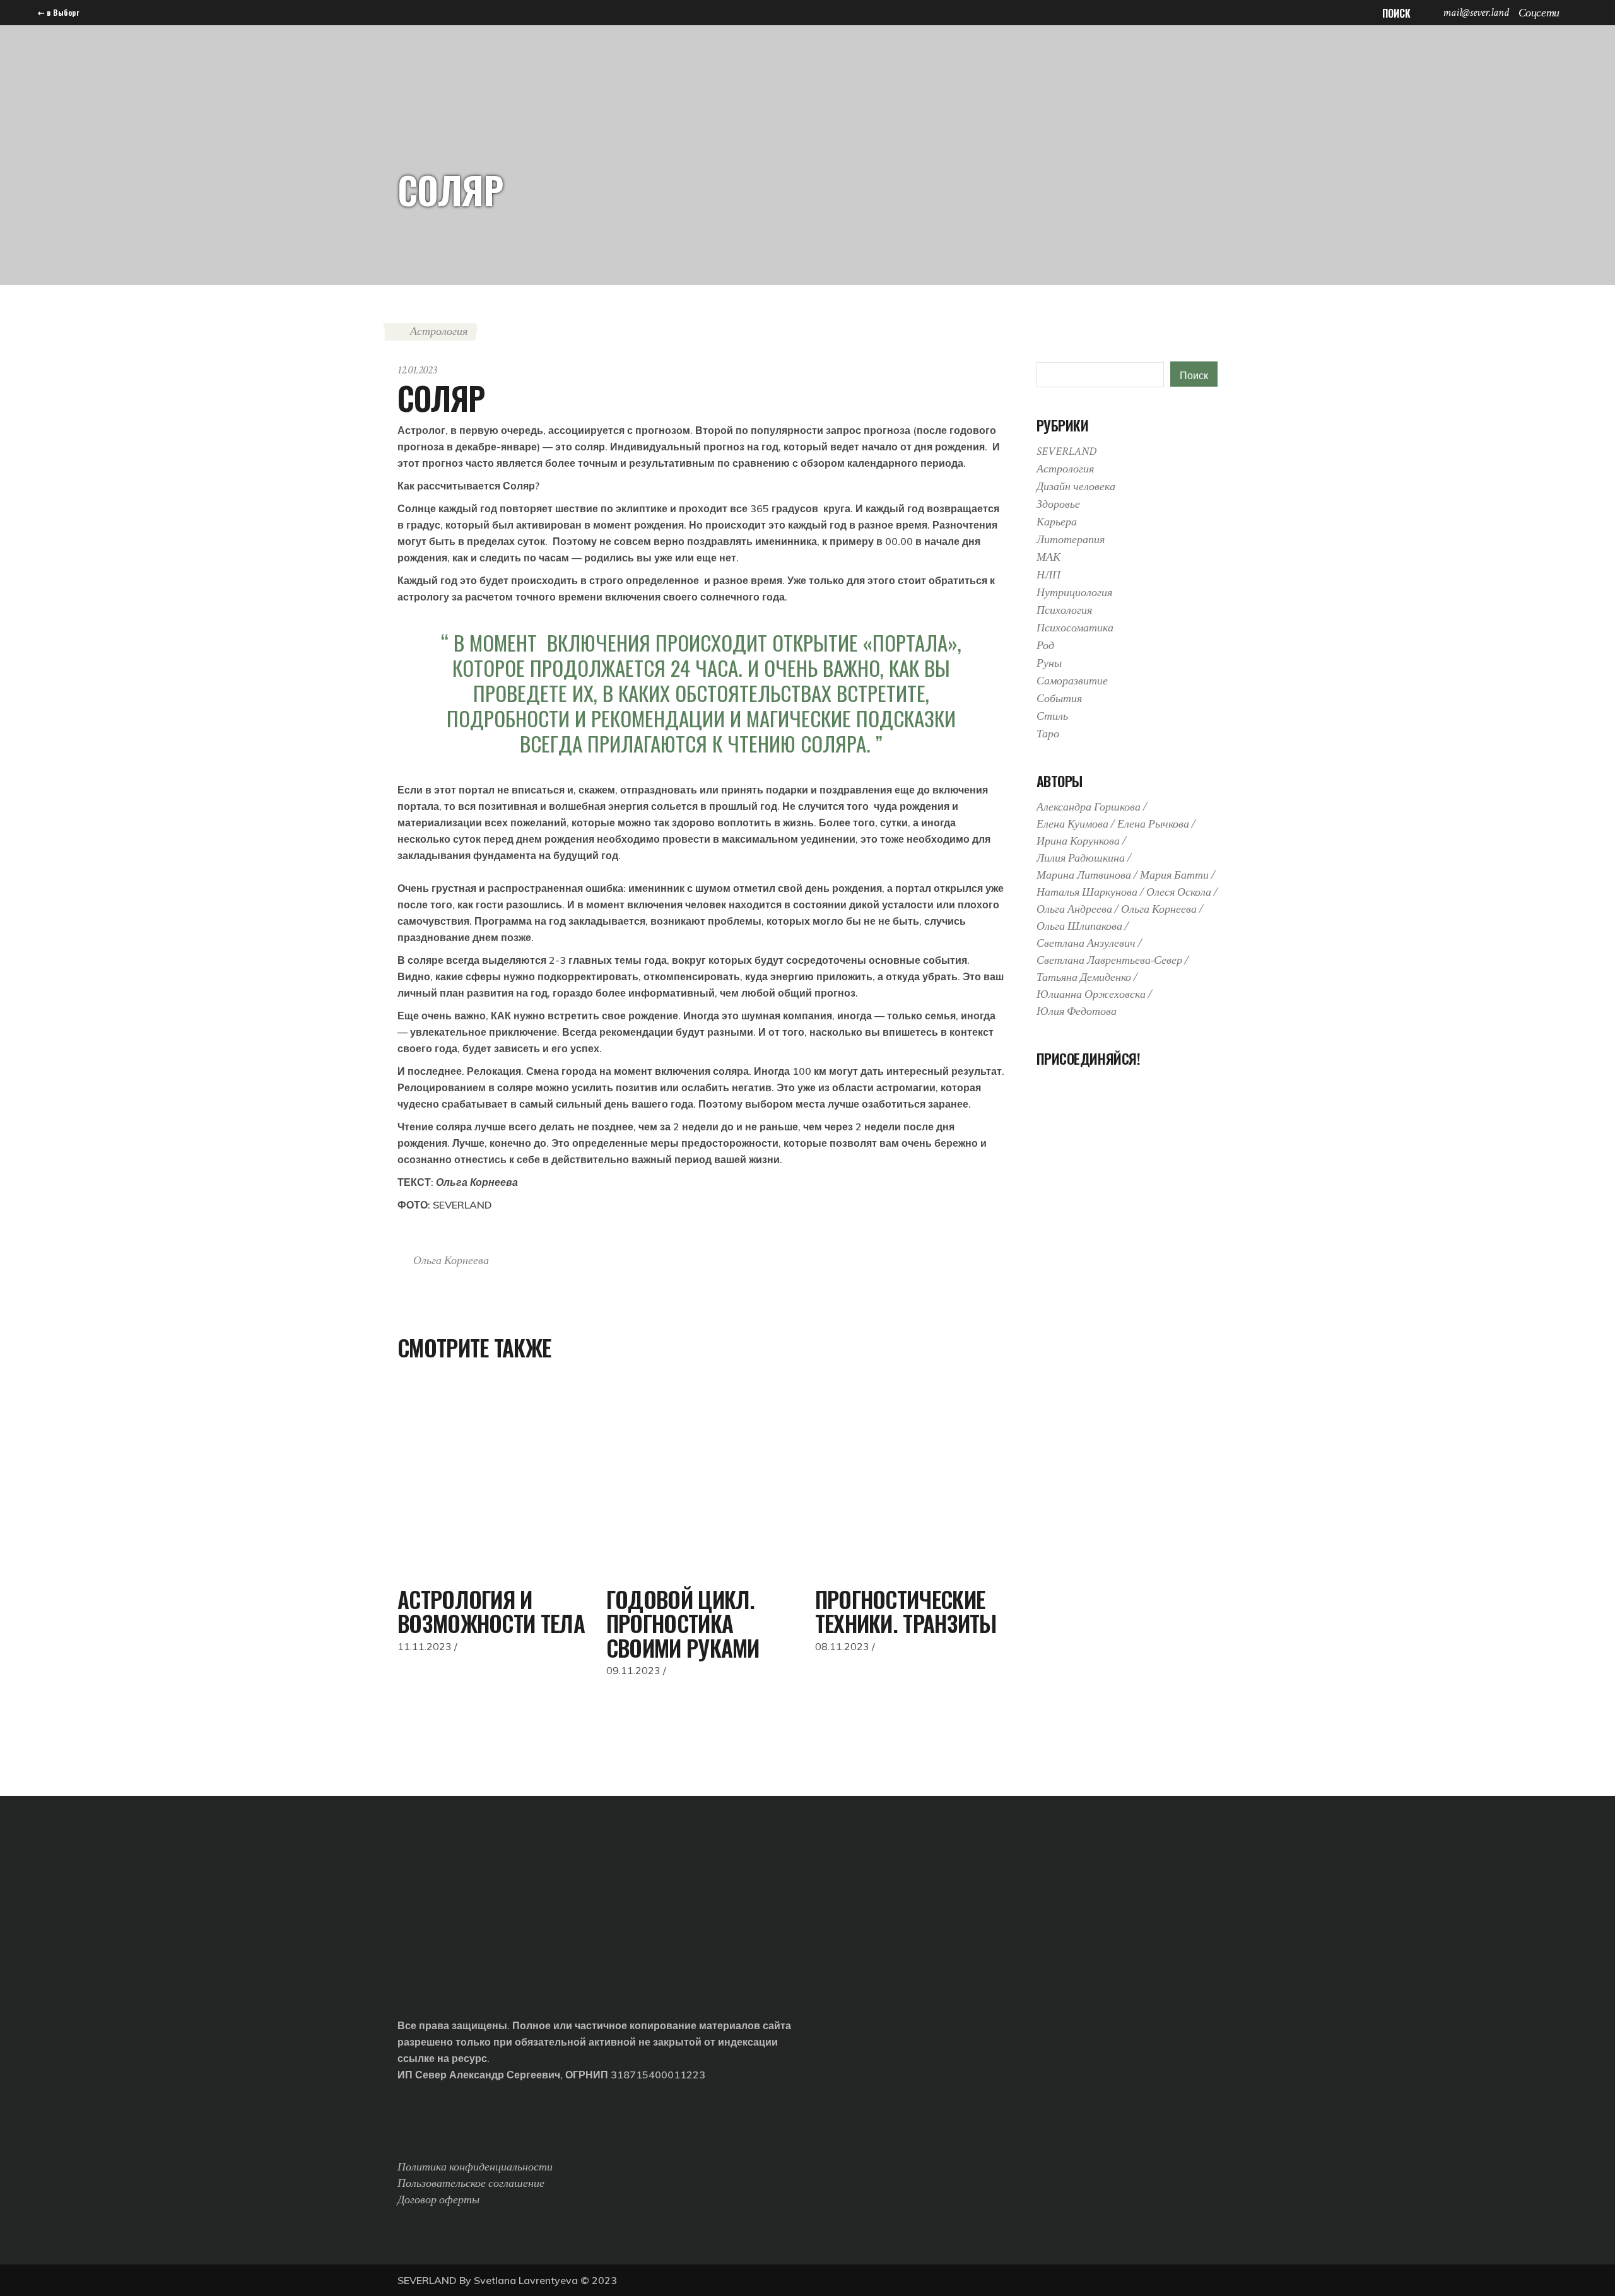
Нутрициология (1074, 593)
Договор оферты (438, 2200)
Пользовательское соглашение (471, 2183)
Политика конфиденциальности (475, 2167)
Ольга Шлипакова (1079, 926)
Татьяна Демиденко (1084, 977)
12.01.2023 (417, 370)
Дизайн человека (1076, 487)
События (1059, 699)
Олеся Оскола (1179, 892)
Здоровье (1058, 504)
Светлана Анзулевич (1086, 943)
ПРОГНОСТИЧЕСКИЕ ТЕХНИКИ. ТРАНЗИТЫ (906, 1611)
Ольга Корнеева (451, 1261)
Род (1045, 646)
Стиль (1052, 716)
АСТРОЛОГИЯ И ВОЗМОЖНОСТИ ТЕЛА (491, 1611)
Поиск (1194, 375)
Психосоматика (1075, 628)
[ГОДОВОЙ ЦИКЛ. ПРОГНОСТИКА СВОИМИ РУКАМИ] (701, 1480)
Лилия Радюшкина (1081, 858)
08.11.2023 (842, 1646)
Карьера (1057, 522)
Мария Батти (1174, 875)
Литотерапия (1071, 540)
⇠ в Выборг (58, 12)
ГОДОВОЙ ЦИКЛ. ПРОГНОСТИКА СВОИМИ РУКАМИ (683, 1623)
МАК (1048, 557)
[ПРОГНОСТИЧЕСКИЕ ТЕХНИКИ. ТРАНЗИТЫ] (910, 1480)
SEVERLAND (1066, 451)
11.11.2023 (425, 1646)
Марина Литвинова (1084, 875)
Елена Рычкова (1153, 824)
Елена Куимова (1072, 824)
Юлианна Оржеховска (1091, 994)
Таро (1048, 734)
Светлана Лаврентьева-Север (1109, 960)
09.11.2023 (633, 1670)
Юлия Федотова (1077, 1011)
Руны (1049, 663)
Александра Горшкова (1089, 807)
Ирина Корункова (1078, 841)
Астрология (439, 331)
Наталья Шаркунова (1087, 892)
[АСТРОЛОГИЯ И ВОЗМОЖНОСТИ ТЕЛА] (492, 1480)
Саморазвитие (1072, 681)
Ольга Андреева (1074, 909)
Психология (1064, 610)
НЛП (1048, 575)
